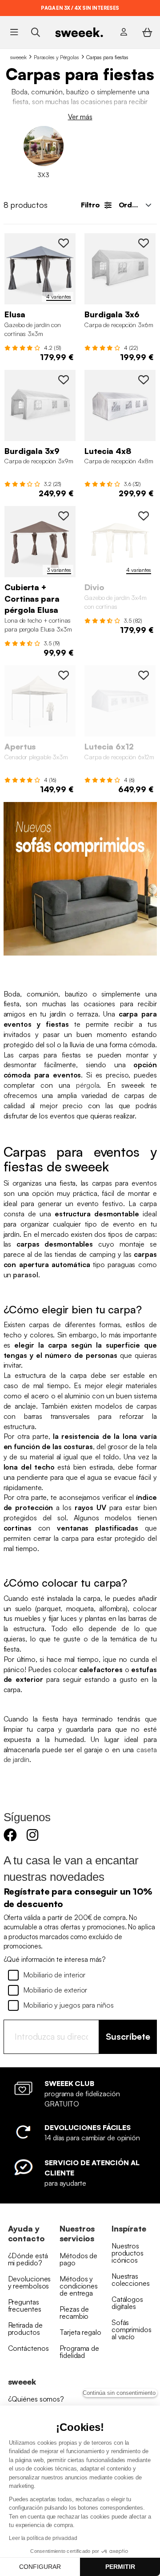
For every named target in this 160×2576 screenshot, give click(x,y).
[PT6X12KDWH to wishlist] (144, 675)
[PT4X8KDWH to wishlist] (144, 380)
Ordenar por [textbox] (138, 205)
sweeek (18, 57)
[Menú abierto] (14, 32)
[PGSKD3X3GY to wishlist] (64, 243)
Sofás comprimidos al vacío (132, 2329)
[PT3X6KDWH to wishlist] (144, 243)
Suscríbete (128, 2036)
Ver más (80, 117)
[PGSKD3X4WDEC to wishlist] (144, 516)
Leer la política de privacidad (43, 2538)
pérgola (88, 1085)
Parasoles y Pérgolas (56, 57)
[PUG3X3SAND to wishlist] (64, 675)
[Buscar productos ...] (35, 32)
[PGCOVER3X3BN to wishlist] (64, 516)
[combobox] (134, 205)
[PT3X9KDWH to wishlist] (64, 380)
